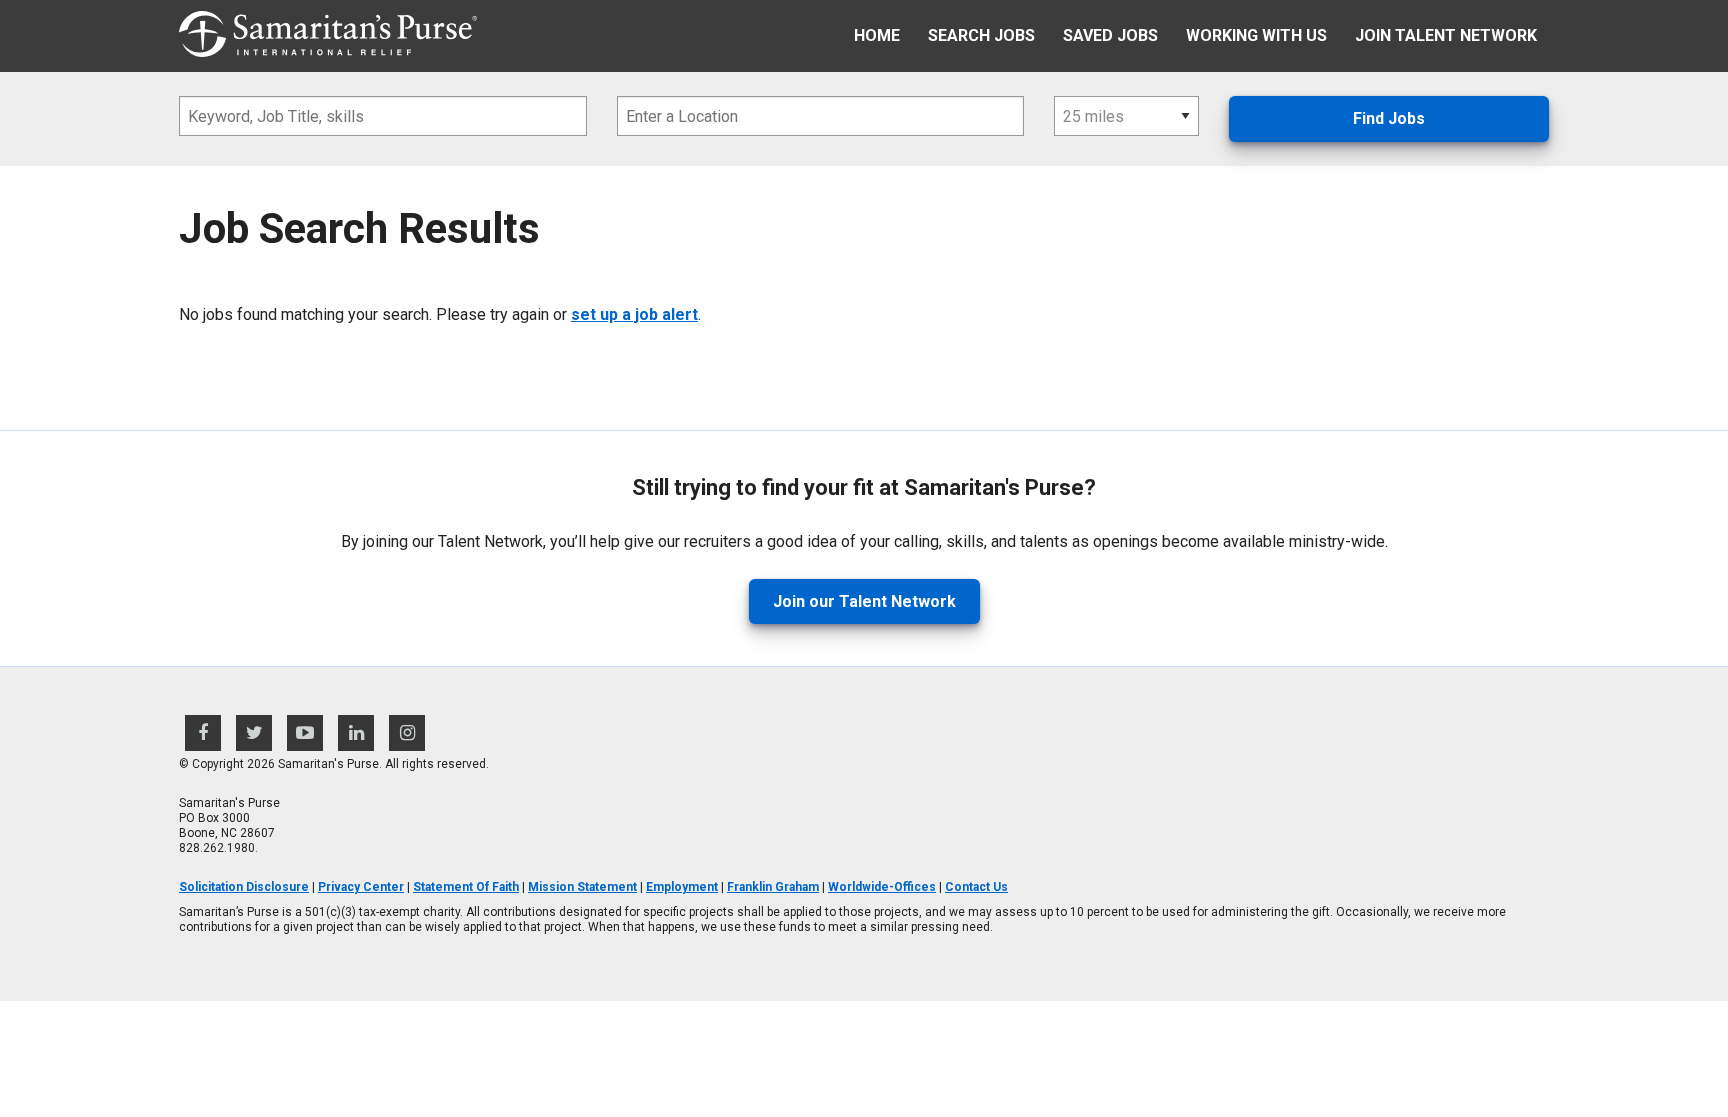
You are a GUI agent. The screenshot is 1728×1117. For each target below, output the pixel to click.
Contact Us (976, 887)
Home (877, 35)
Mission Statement (582, 887)
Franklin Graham (773, 887)
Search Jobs (981, 35)
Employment (682, 887)
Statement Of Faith (466, 887)
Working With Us (1256, 35)
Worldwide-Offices (882, 887)
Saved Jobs (1110, 35)
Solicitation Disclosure (244, 887)
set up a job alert (634, 314)
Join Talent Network (1446, 35)
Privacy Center (361, 887)
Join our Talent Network (864, 601)
